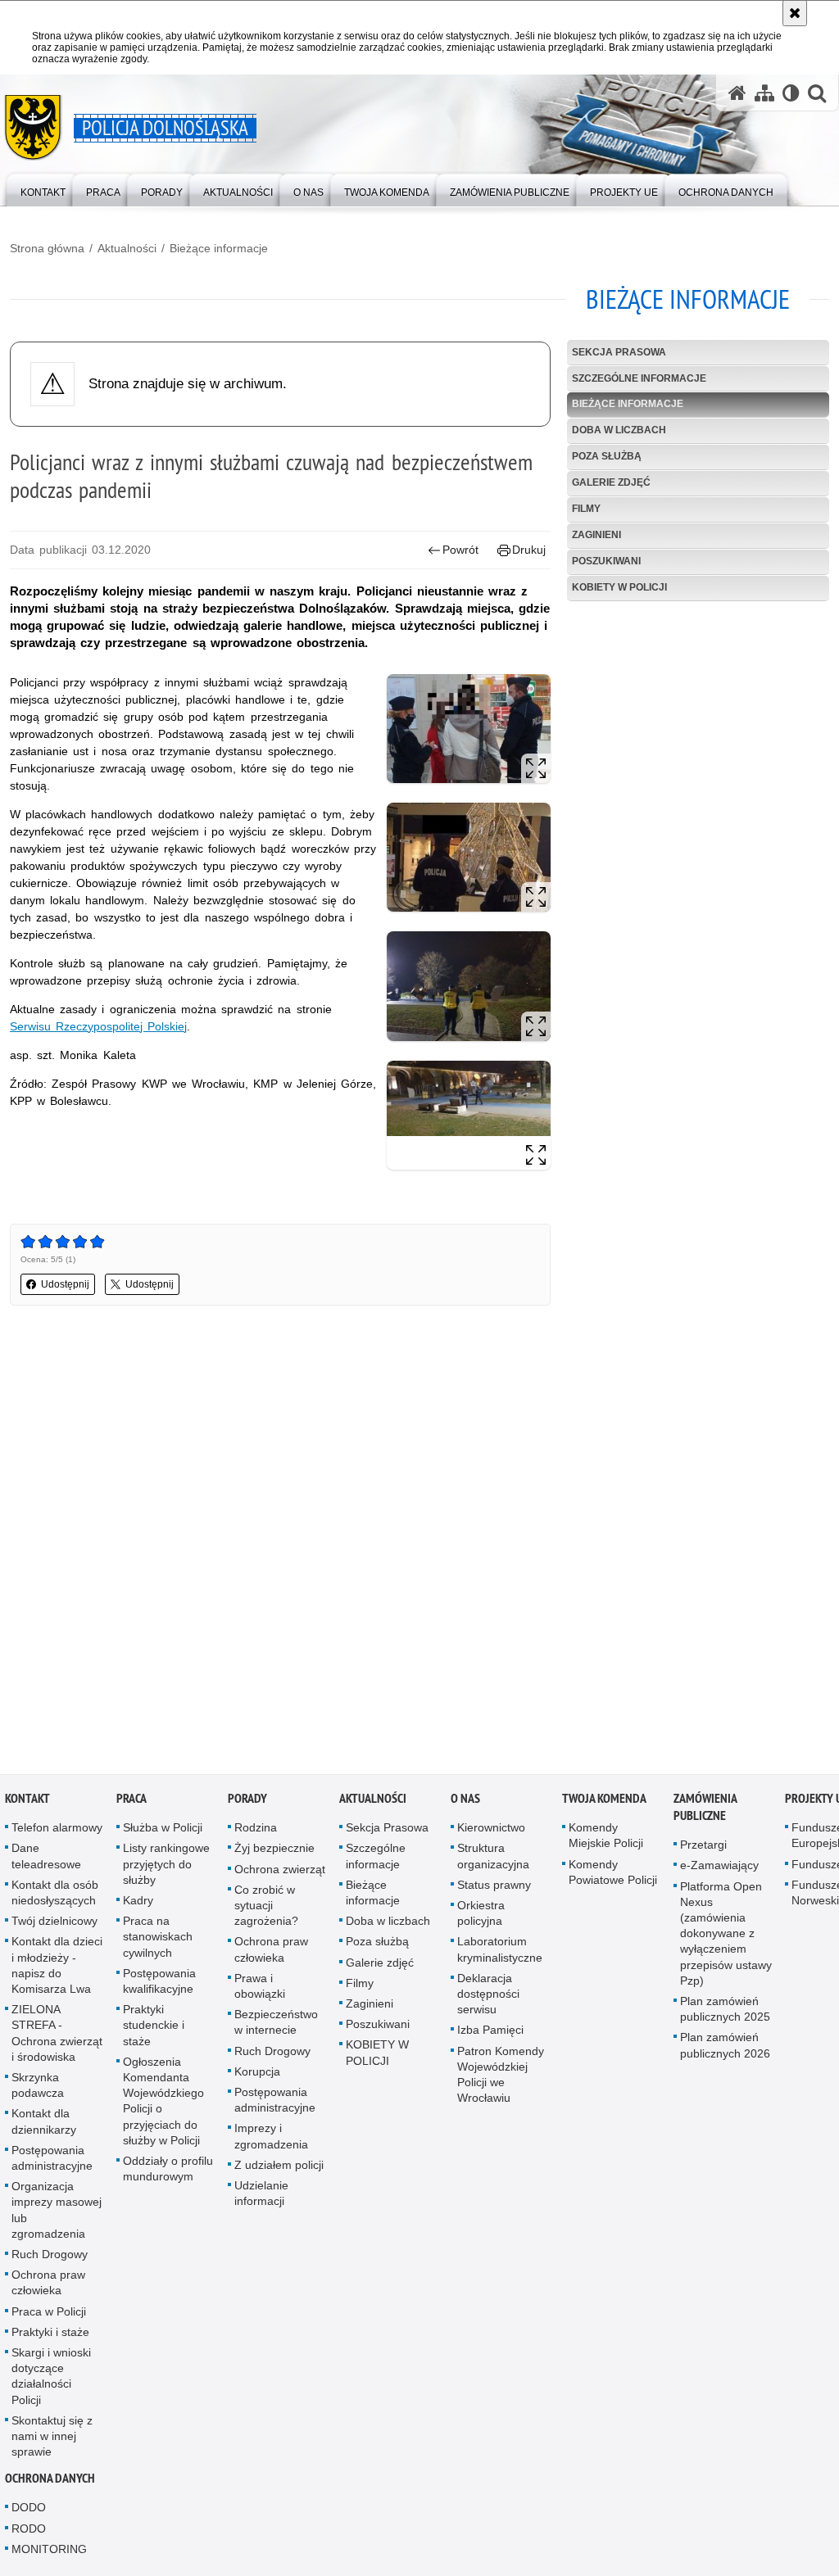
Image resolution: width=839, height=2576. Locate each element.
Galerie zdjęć (611, 482)
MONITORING (49, 2552)
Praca (132, 1802)
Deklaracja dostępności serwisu (488, 1997)
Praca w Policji (49, 2314)
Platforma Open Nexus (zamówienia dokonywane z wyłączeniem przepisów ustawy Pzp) (726, 1936)
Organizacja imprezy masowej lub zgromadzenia (57, 2213)
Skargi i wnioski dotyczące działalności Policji (51, 2379)
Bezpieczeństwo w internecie (276, 2025)
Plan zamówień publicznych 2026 (725, 2048)
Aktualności (127, 248)
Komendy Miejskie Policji (606, 1838)
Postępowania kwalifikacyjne (159, 1984)
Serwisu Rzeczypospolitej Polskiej (98, 1026)
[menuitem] (43, 189)
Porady (247, 1802)
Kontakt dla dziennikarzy (44, 2124)
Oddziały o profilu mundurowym (168, 2172)
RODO (29, 2532)
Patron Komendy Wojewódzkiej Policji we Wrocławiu (501, 2077)
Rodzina (256, 1831)
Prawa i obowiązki (260, 1989)
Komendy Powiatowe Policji (613, 1874)
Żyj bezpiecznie (274, 1851)
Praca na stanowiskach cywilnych (158, 1940)
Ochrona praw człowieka (48, 2286)
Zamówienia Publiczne (705, 1810)
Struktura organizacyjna (493, 1859)
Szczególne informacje (639, 378)
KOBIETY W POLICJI (619, 587)
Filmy (586, 509)
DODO (29, 2510)
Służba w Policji (163, 1831)
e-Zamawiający (719, 1868)
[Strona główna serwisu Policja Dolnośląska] (737, 93)
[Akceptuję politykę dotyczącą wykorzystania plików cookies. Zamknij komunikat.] (795, 13)
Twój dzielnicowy (54, 1924)
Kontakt (27, 1802)
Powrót (460, 550)
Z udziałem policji (279, 2168)
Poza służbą (607, 456)
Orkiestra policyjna (481, 1916)
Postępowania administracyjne (52, 2161)
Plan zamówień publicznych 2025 (725, 2012)
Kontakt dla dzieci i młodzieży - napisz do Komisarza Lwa (57, 1968)
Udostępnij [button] (65, 1284)
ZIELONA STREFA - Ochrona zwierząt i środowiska (57, 2036)
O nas (465, 1802)
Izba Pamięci (490, 2033)
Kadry (138, 1904)
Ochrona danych (50, 2481)
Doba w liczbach (619, 430)
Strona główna (47, 248)
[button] (817, 93)
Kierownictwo (491, 1831)
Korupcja (257, 2075)
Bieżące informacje (219, 248)
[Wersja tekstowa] (791, 93)
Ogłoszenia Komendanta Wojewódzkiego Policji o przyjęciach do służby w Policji (163, 2104)
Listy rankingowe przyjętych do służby (166, 1867)
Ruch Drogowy (50, 2257)
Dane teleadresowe (46, 1859)
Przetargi (703, 1848)
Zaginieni (596, 535)
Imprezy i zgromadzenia (271, 2139)
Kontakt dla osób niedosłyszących (55, 1896)
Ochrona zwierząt (280, 1872)
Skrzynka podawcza (38, 2088)
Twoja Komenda (604, 1802)
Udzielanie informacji (261, 2196)
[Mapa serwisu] (764, 93)
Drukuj (529, 550)
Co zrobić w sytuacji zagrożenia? (266, 1908)
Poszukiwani (606, 561)
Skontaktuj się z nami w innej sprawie (52, 2439)
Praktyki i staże (50, 2335)
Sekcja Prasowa (619, 352)
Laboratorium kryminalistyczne (500, 1952)
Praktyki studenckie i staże (154, 2028)
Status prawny (494, 1888)
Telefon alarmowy (57, 1831)
